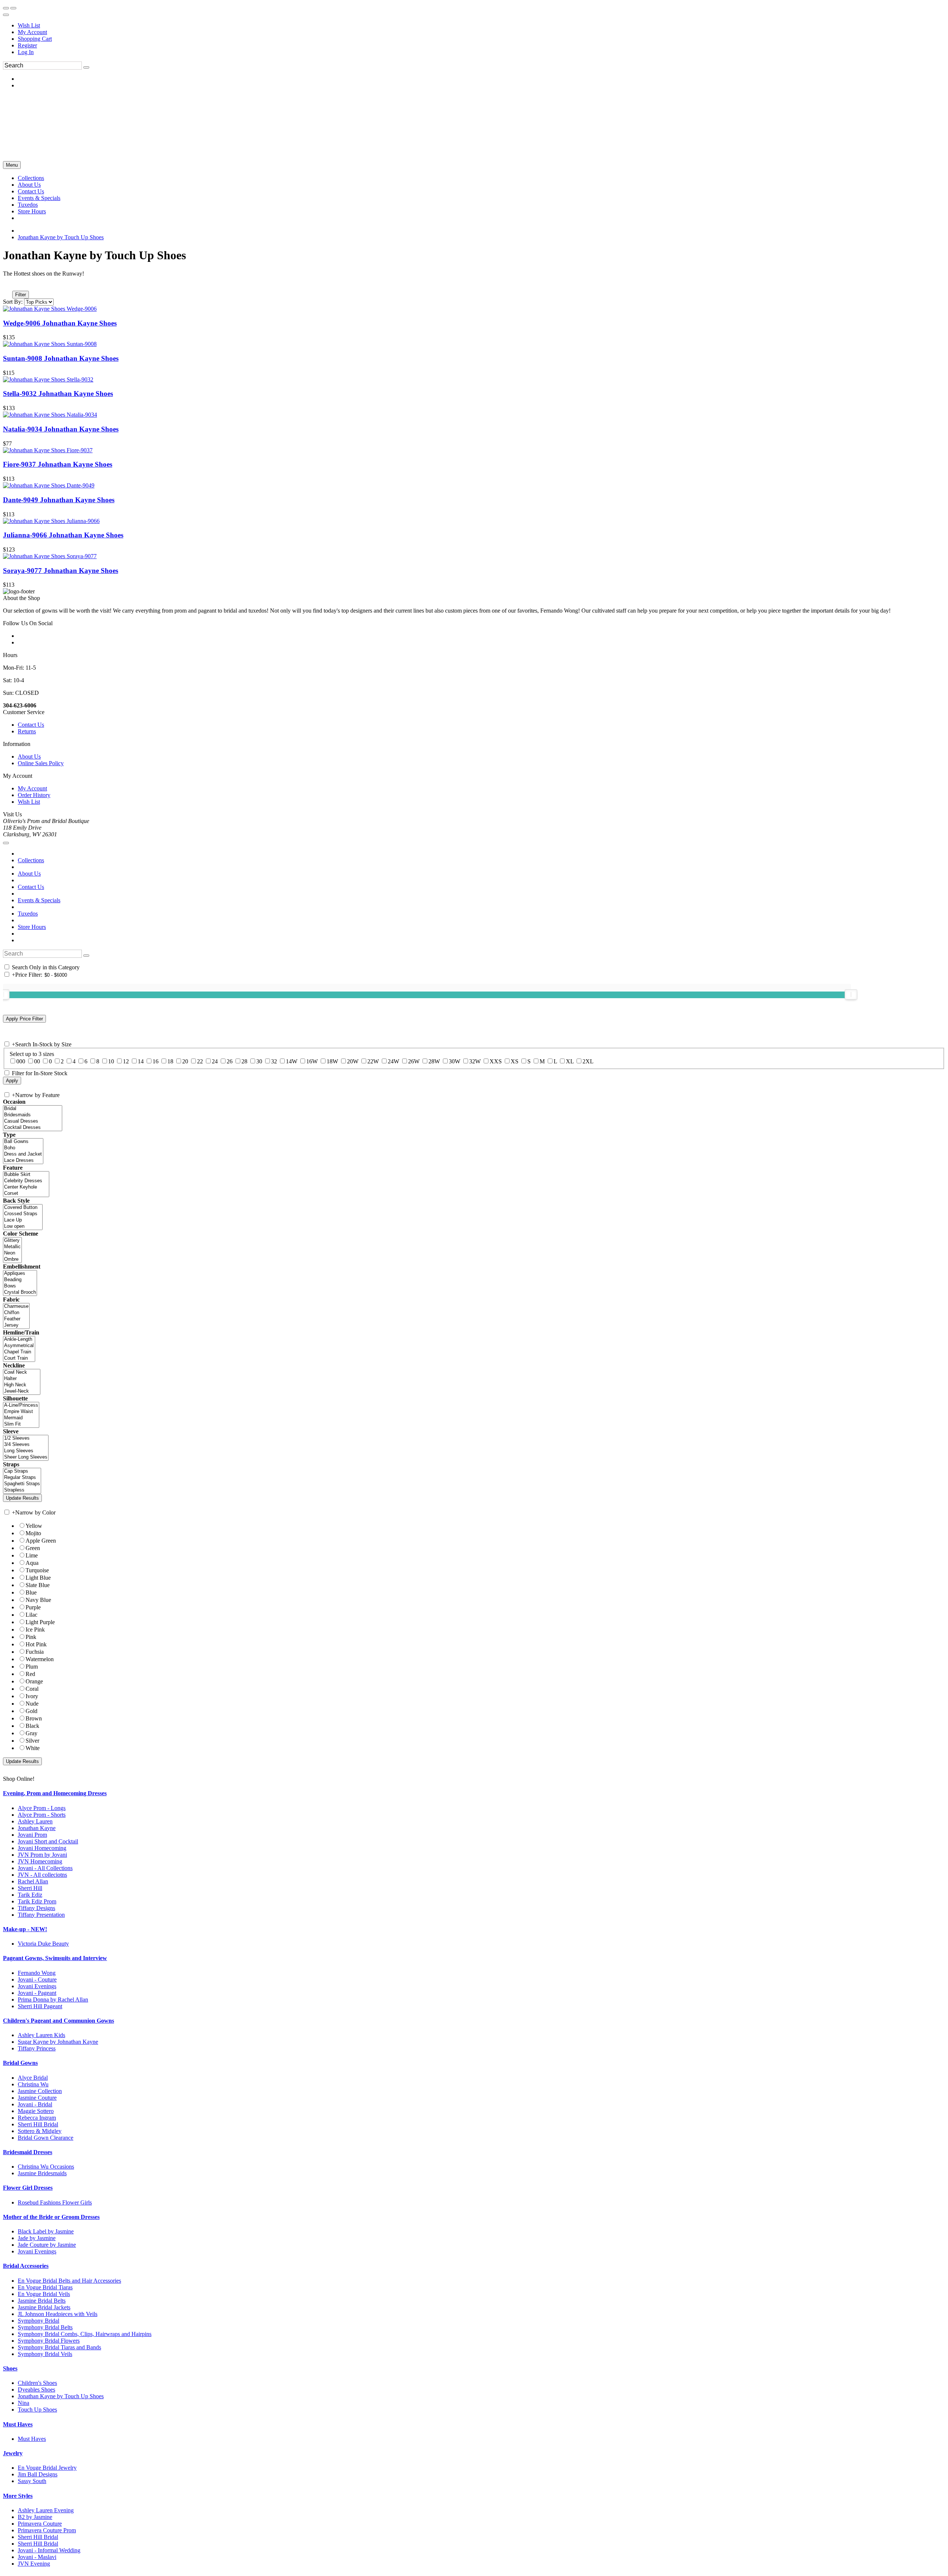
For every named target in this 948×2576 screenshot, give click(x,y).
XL (570, 1061)
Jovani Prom (32, 1835)
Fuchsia (35, 1652)
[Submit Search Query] (86, 956)
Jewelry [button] (13, 2453)
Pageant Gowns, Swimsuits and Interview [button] (55, 1958)
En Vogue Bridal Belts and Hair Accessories (69, 2281)
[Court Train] (19, 1358)
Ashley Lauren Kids (41, 2035)
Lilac (31, 1615)
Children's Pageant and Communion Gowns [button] (59, 2021)
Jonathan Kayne (37, 1828)
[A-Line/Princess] (21, 1405)
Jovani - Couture (37, 1980)
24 (215, 1061)
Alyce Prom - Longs (42, 1808)
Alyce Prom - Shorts (42, 1815)
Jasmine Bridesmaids (42, 2173)
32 (274, 1061)
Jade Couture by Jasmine (47, 2245)
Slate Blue (38, 1585)
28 (244, 1061)
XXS (496, 1061)
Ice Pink (35, 1629)
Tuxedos (28, 914)
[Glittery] (12, 1241)
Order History (34, 795)
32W (475, 1061)
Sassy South (32, 2481)
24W (393, 1061)
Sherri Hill (30, 1888)
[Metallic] (12, 1247)
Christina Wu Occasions (46, 2167)
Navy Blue (38, 1600)
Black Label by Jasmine (46, 2231)
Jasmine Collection (40, 2091)
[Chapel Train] (19, 1352)
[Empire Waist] (21, 1412)
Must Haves (32, 2439)
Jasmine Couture (37, 2098)
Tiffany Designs (36, 1908)
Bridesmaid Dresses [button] (28, 2152)
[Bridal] (33, 1109)
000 (21, 1061)
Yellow (34, 1526)
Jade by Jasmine (37, 2238)
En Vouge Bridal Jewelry (47, 2468)
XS (515, 1061)
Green (33, 1548)
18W (332, 1061)
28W (434, 1061)
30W (455, 1061)
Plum (32, 1667)
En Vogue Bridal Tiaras (45, 2287)
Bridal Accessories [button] (26, 2266)
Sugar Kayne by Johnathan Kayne (58, 2042)
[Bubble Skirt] (26, 1175)
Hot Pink (36, 1644)
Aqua (32, 1563)
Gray (31, 1733)
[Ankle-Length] (19, 1339)
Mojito (33, 1533)
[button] (31, 178)
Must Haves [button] (18, 2424)
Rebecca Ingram (37, 2118)
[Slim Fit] (21, 1424)
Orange (34, 1681)
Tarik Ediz (30, 1895)
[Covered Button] (23, 1208)
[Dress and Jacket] (23, 1154)
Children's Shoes (37, 2383)
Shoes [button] (10, 2368)
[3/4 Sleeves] (26, 1445)
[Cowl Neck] (22, 1372)
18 (170, 1061)
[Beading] (20, 1280)
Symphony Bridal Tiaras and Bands (59, 2347)
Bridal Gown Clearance (46, 2138)
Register (27, 45)
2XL (588, 1061)
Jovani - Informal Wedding (49, 2550)
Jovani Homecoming (42, 1848)
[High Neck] (22, 1385)
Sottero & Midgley (40, 2131)
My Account (32, 32)
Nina (24, 2403)
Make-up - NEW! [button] (25, 1929)
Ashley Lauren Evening (46, 2510)
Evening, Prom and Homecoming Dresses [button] (55, 1793)
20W (353, 1061)
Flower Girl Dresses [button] (28, 2188)
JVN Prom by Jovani (42, 1855)
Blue (31, 1592)
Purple (33, 1607)
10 (111, 1061)
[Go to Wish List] (13, 8)
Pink (31, 1637)
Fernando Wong (37, 1973)
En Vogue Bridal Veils (44, 2294)
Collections (31, 860)
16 (156, 1061)
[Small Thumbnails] (7, 284)
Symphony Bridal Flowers (49, 2341)
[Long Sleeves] (26, 1451)
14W (292, 1061)
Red (30, 1674)
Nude (32, 1704)
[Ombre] (12, 1259)
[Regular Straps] (22, 1478)
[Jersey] (16, 1325)
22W (373, 1061)
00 (37, 1061)
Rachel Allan (33, 1881)
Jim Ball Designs (38, 2474)
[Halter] (22, 1379)
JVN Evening (34, 2564)
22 (200, 1061)
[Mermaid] (21, 1418)
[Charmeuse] (16, 1307)
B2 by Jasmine (35, 2517)
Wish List (29, 25)
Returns (27, 731)
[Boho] (23, 1148)
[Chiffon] (16, 1313)
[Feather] (16, 1319)
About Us (29, 757)
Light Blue (38, 1578)
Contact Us (31, 725)
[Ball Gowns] (23, 1142)
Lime (32, 1555)
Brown (34, 1718)
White (33, 1748)
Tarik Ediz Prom (37, 1901)
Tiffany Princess (37, 2048)
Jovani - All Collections (45, 1868)
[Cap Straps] (22, 1471)
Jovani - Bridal (35, 2104)
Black (32, 1726)
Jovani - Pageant (37, 1993)
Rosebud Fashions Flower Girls (55, 2202)
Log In (26, 52)
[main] (474, 418)
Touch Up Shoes (37, 2410)
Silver (32, 1741)
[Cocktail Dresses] (33, 1128)
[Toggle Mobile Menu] (6, 843)
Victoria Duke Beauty (43, 1944)
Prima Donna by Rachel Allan (53, 2000)
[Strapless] (22, 1490)
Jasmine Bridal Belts (42, 2301)
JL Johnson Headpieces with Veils (58, 2314)
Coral (32, 1689)
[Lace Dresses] (23, 1161)
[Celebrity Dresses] (26, 1181)
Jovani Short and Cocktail (48, 1841)
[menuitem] (481, 26)
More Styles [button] (18, 2496)
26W (414, 1061)
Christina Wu (33, 2084)
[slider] (851, 994)
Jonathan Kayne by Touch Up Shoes (61, 237)
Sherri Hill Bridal (38, 2124)
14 (141, 1061)
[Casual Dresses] (33, 1121)
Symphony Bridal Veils (45, 2354)
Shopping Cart (35, 39)
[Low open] (23, 1227)
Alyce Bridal (33, 2078)
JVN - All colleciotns (42, 1875)
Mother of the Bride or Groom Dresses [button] (51, 2217)
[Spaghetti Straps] (22, 1484)
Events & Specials (39, 900)
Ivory (32, 1696)
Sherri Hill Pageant (40, 2006)
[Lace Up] (23, 1220)
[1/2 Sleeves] (26, 1438)
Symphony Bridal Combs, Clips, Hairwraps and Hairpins (85, 2334)
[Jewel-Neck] (22, 1391)
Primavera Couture (40, 2524)
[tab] (474, 1793)
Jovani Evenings (37, 1986)
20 (185, 1061)
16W (312, 1061)
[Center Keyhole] (26, 1187)
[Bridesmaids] (33, 1115)
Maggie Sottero (36, 2111)
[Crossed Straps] (23, 1214)
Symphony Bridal (39, 2321)
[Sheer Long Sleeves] (26, 1457)
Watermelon (40, 1659)
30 (259, 1061)
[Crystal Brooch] (20, 1292)
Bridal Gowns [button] (20, 2063)
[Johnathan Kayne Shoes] (50, 309)
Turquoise (37, 1570)
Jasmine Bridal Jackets (44, 2307)
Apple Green (41, 1541)
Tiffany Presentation (41, 1915)
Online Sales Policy (41, 763)
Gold (31, 1711)
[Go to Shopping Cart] (6, 8)
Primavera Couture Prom (47, 2530)
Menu (12, 165)
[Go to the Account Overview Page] (6, 15)
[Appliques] (20, 1274)
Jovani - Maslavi (37, 2557)
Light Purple (40, 1622)
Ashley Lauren (35, 1821)
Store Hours (32, 927)
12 (126, 1061)
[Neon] (12, 1253)
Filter (21, 295)
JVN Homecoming (40, 1861)
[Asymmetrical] (19, 1346)
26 (230, 1061)
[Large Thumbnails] (13, 284)
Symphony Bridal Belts (45, 2327)
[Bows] (20, 1286)
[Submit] (86, 67)
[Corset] (26, 1194)
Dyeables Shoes (36, 2390)
